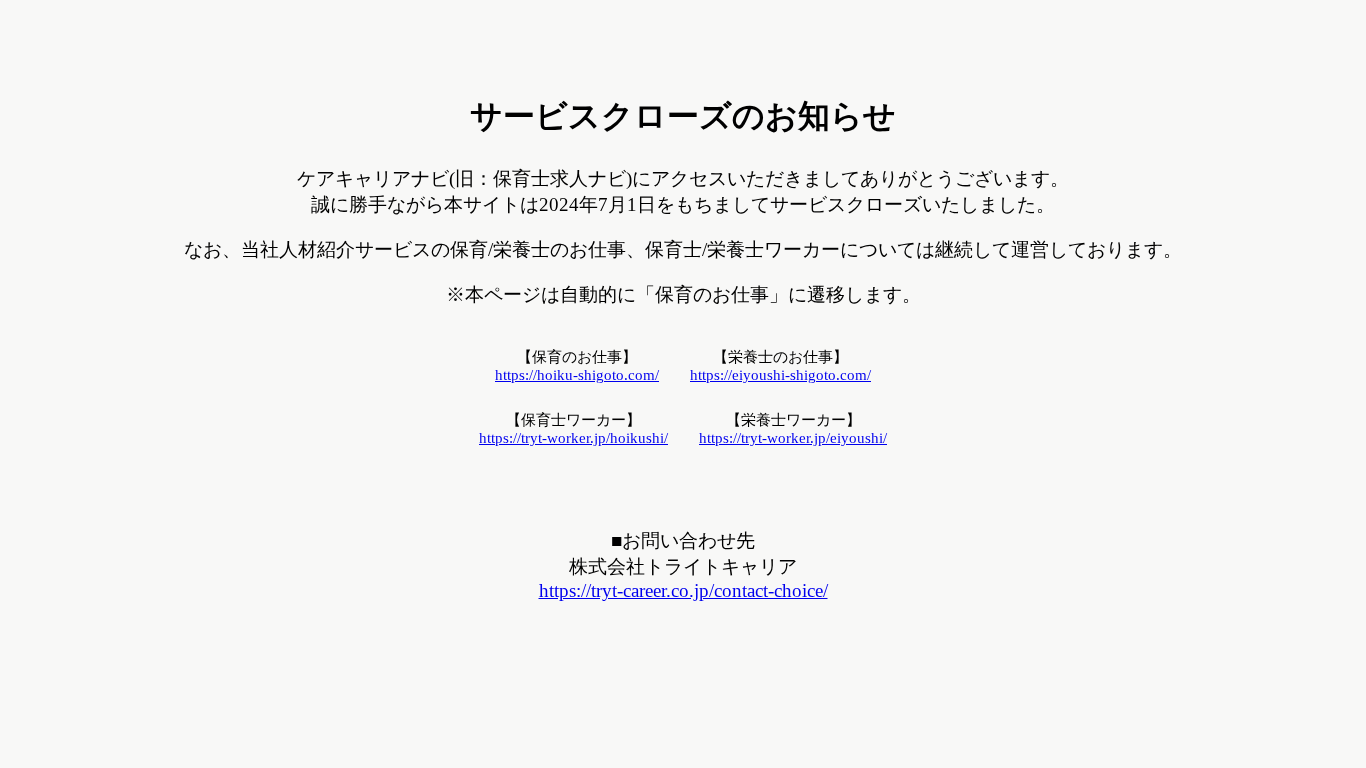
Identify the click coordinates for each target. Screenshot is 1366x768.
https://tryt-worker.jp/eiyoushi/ (793, 438)
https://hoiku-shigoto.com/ (577, 375)
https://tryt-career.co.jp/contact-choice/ (683, 590)
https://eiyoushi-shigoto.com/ (780, 375)
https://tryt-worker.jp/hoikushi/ (573, 438)
